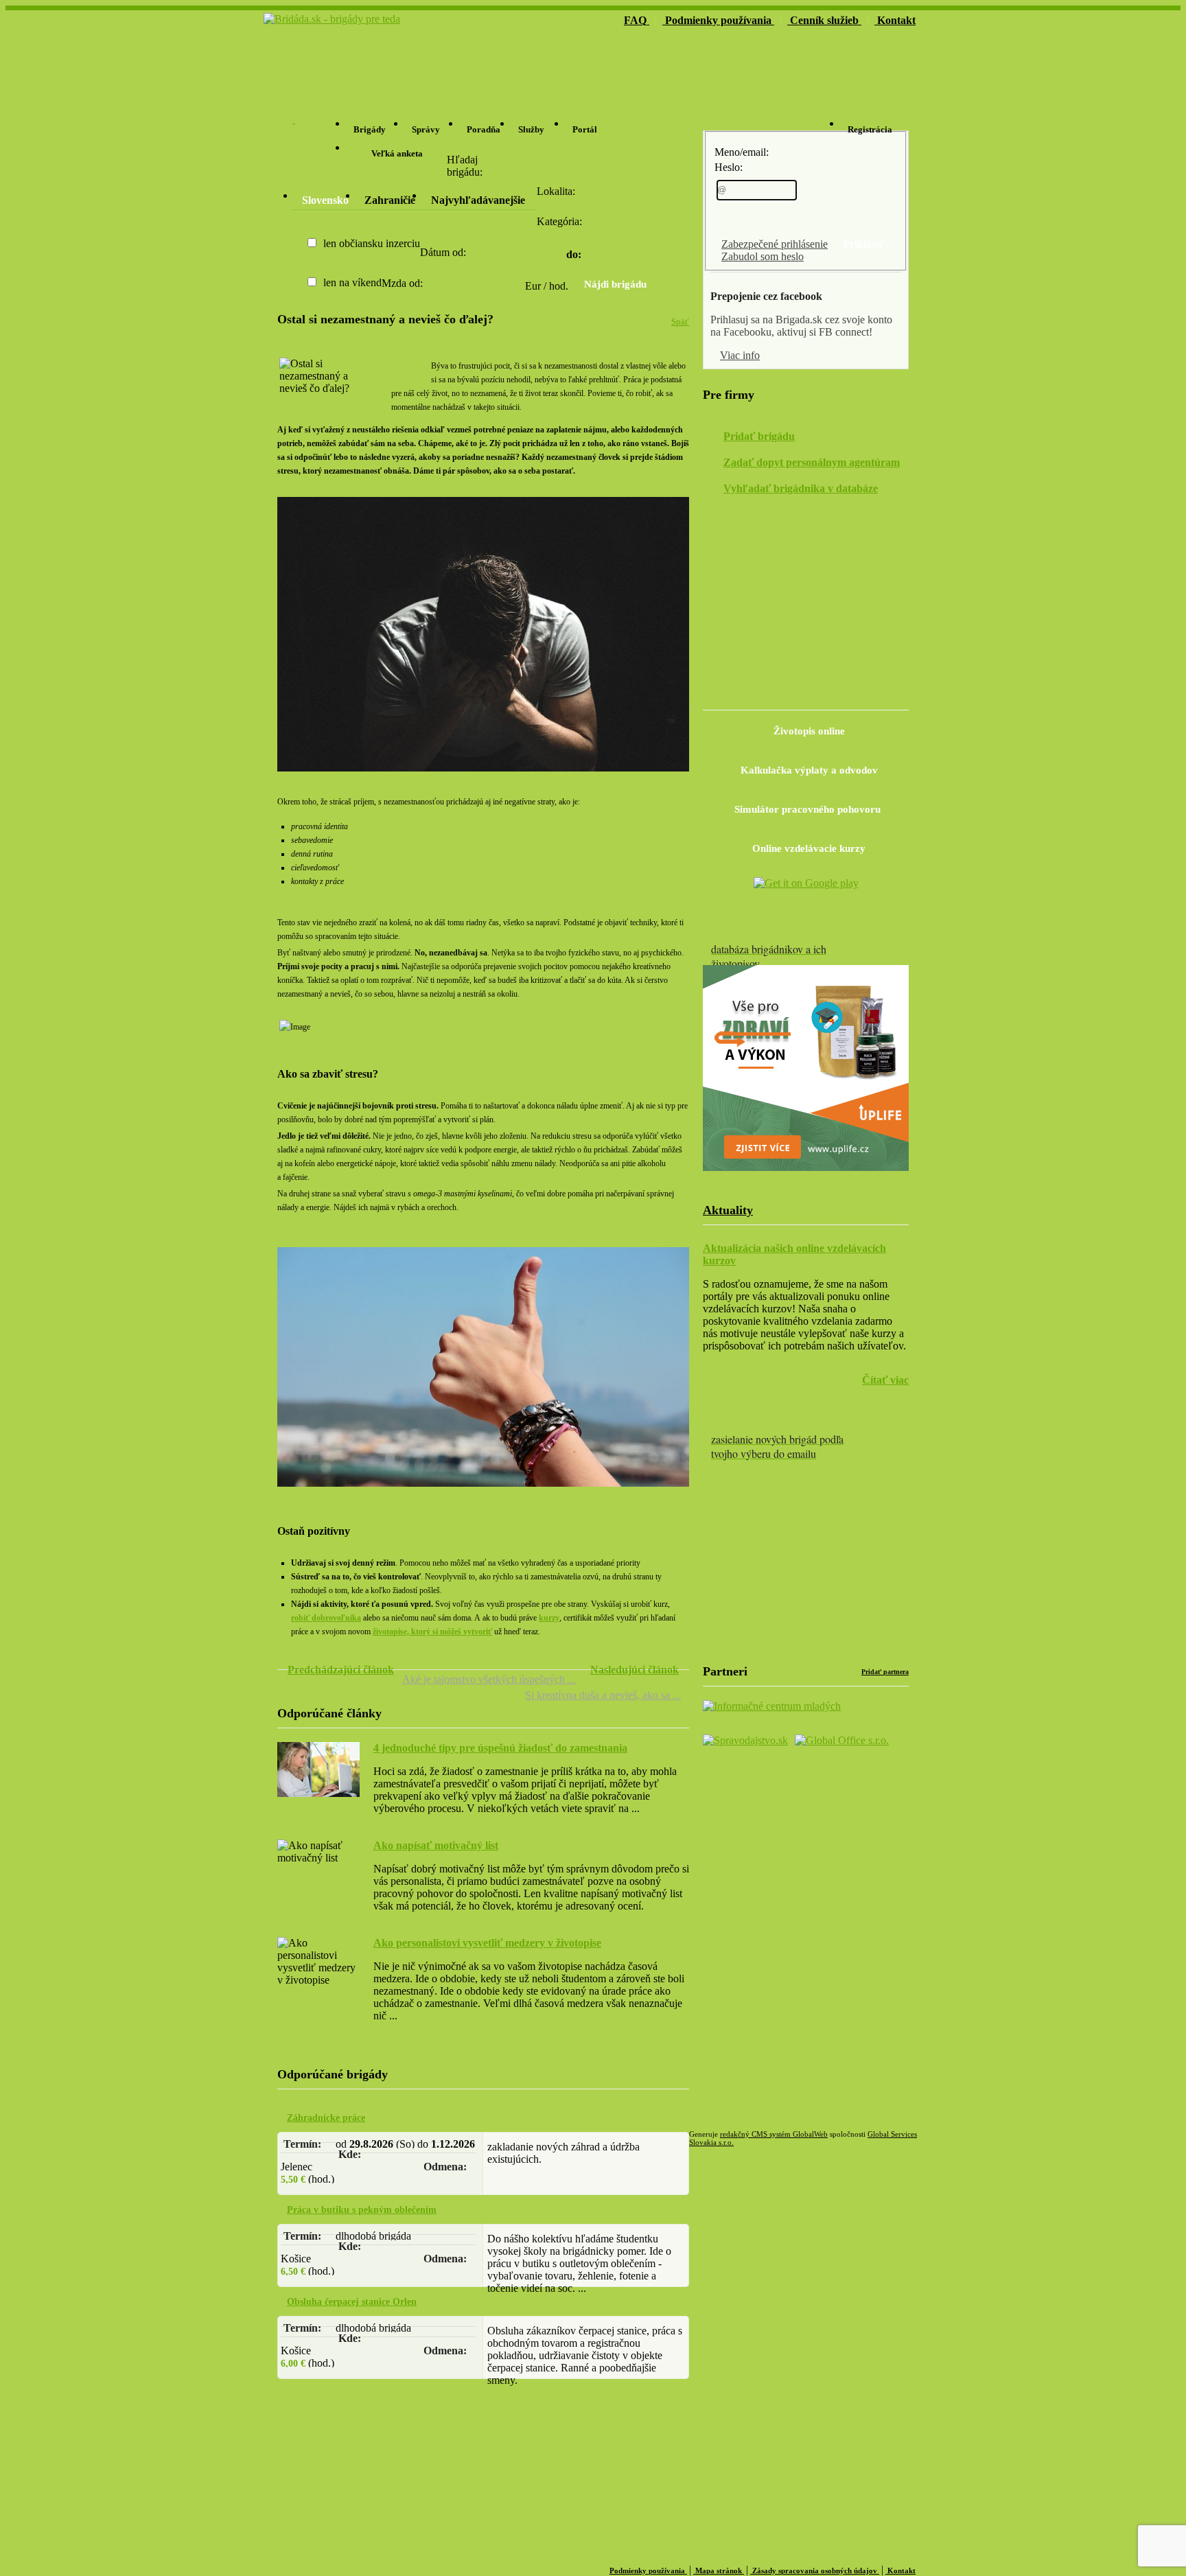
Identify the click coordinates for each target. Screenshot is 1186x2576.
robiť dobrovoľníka (326, 1618)
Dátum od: (443, 252)
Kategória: (559, 221)
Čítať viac (885, 1380)
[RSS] (796, 696)
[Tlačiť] (421, 366)
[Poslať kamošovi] (401, 366)
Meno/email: (742, 152)
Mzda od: (402, 283)
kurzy (549, 1618)
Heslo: (729, 167)
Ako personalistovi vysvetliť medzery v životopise (487, 1943)
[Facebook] (734, 696)
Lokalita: (556, 191)
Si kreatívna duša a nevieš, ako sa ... (603, 1695)
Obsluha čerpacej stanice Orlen (352, 2302)
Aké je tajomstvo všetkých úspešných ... (489, 1679)
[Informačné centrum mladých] (772, 1706)
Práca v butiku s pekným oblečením (362, 2210)
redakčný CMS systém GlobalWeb (774, 2134)
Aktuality (728, 1210)
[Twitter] (765, 696)
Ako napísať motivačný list (436, 1845)
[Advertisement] (755, 56)
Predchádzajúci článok (341, 1670)
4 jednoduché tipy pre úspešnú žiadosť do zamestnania (500, 1748)
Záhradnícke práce (326, 2118)
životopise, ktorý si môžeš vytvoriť (432, 1632)
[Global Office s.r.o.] (842, 1740)
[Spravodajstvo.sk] (827, 695)
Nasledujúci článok (635, 1670)
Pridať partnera (885, 1672)
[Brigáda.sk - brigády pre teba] (332, 19)
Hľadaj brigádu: (465, 166)
